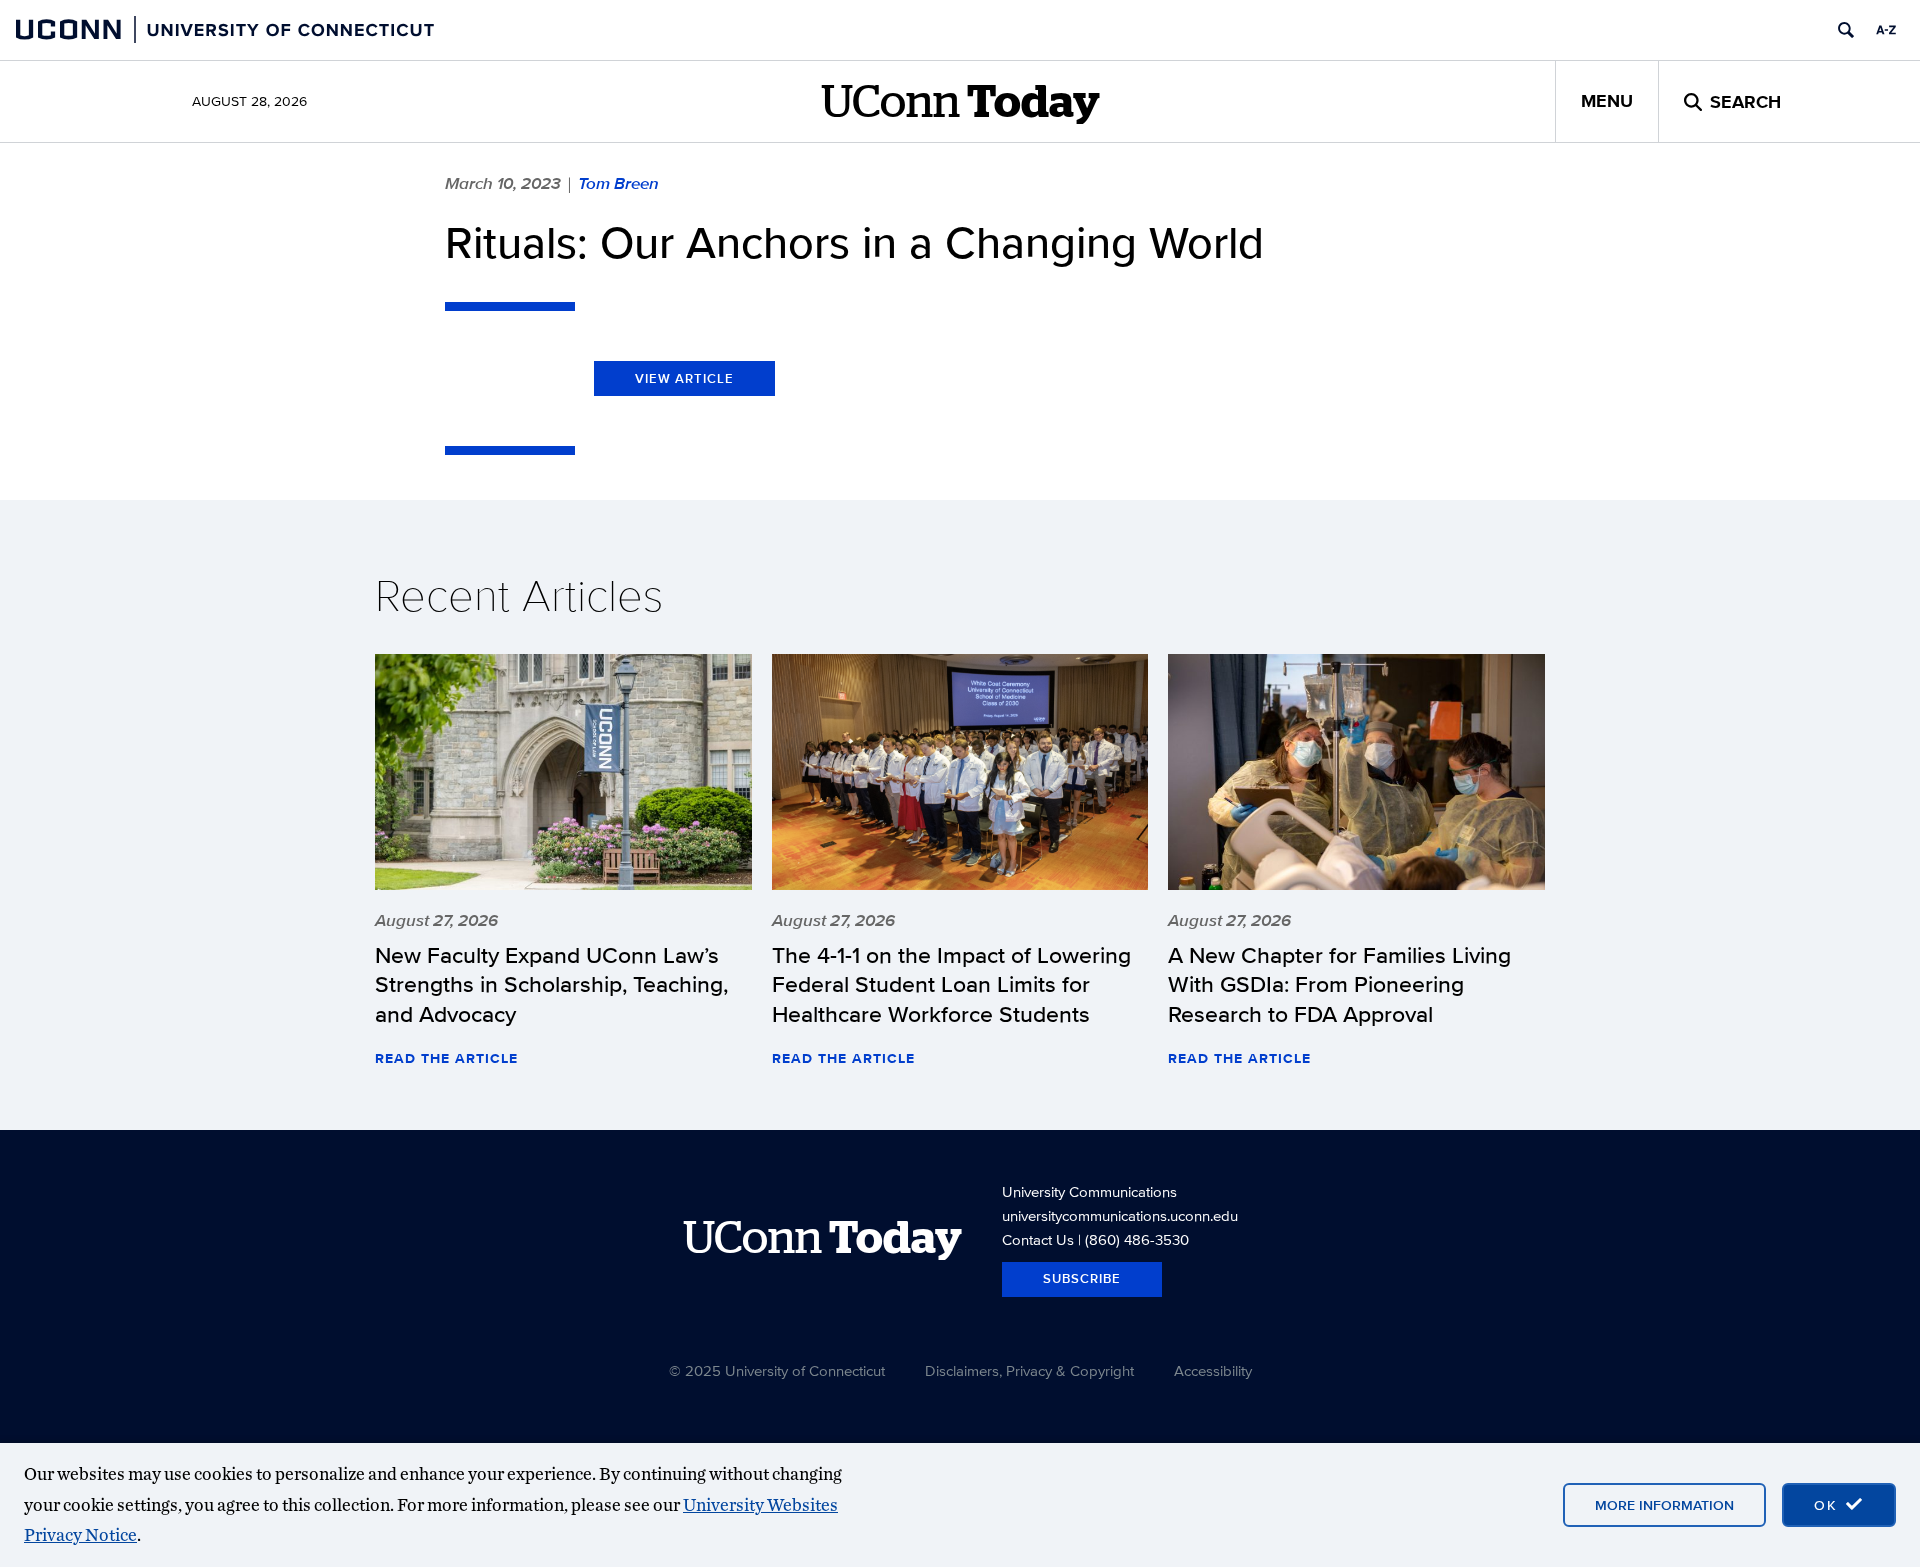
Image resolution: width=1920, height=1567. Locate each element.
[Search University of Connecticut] (1846, 30)
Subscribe (1082, 1278)
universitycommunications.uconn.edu (1120, 1215)
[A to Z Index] (1886, 30)
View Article (684, 378)
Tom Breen (618, 183)
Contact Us (1038, 1239)
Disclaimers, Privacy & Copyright (1029, 1370)
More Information (1664, 1505)
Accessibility (1213, 1370)
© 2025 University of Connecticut (777, 1370)
